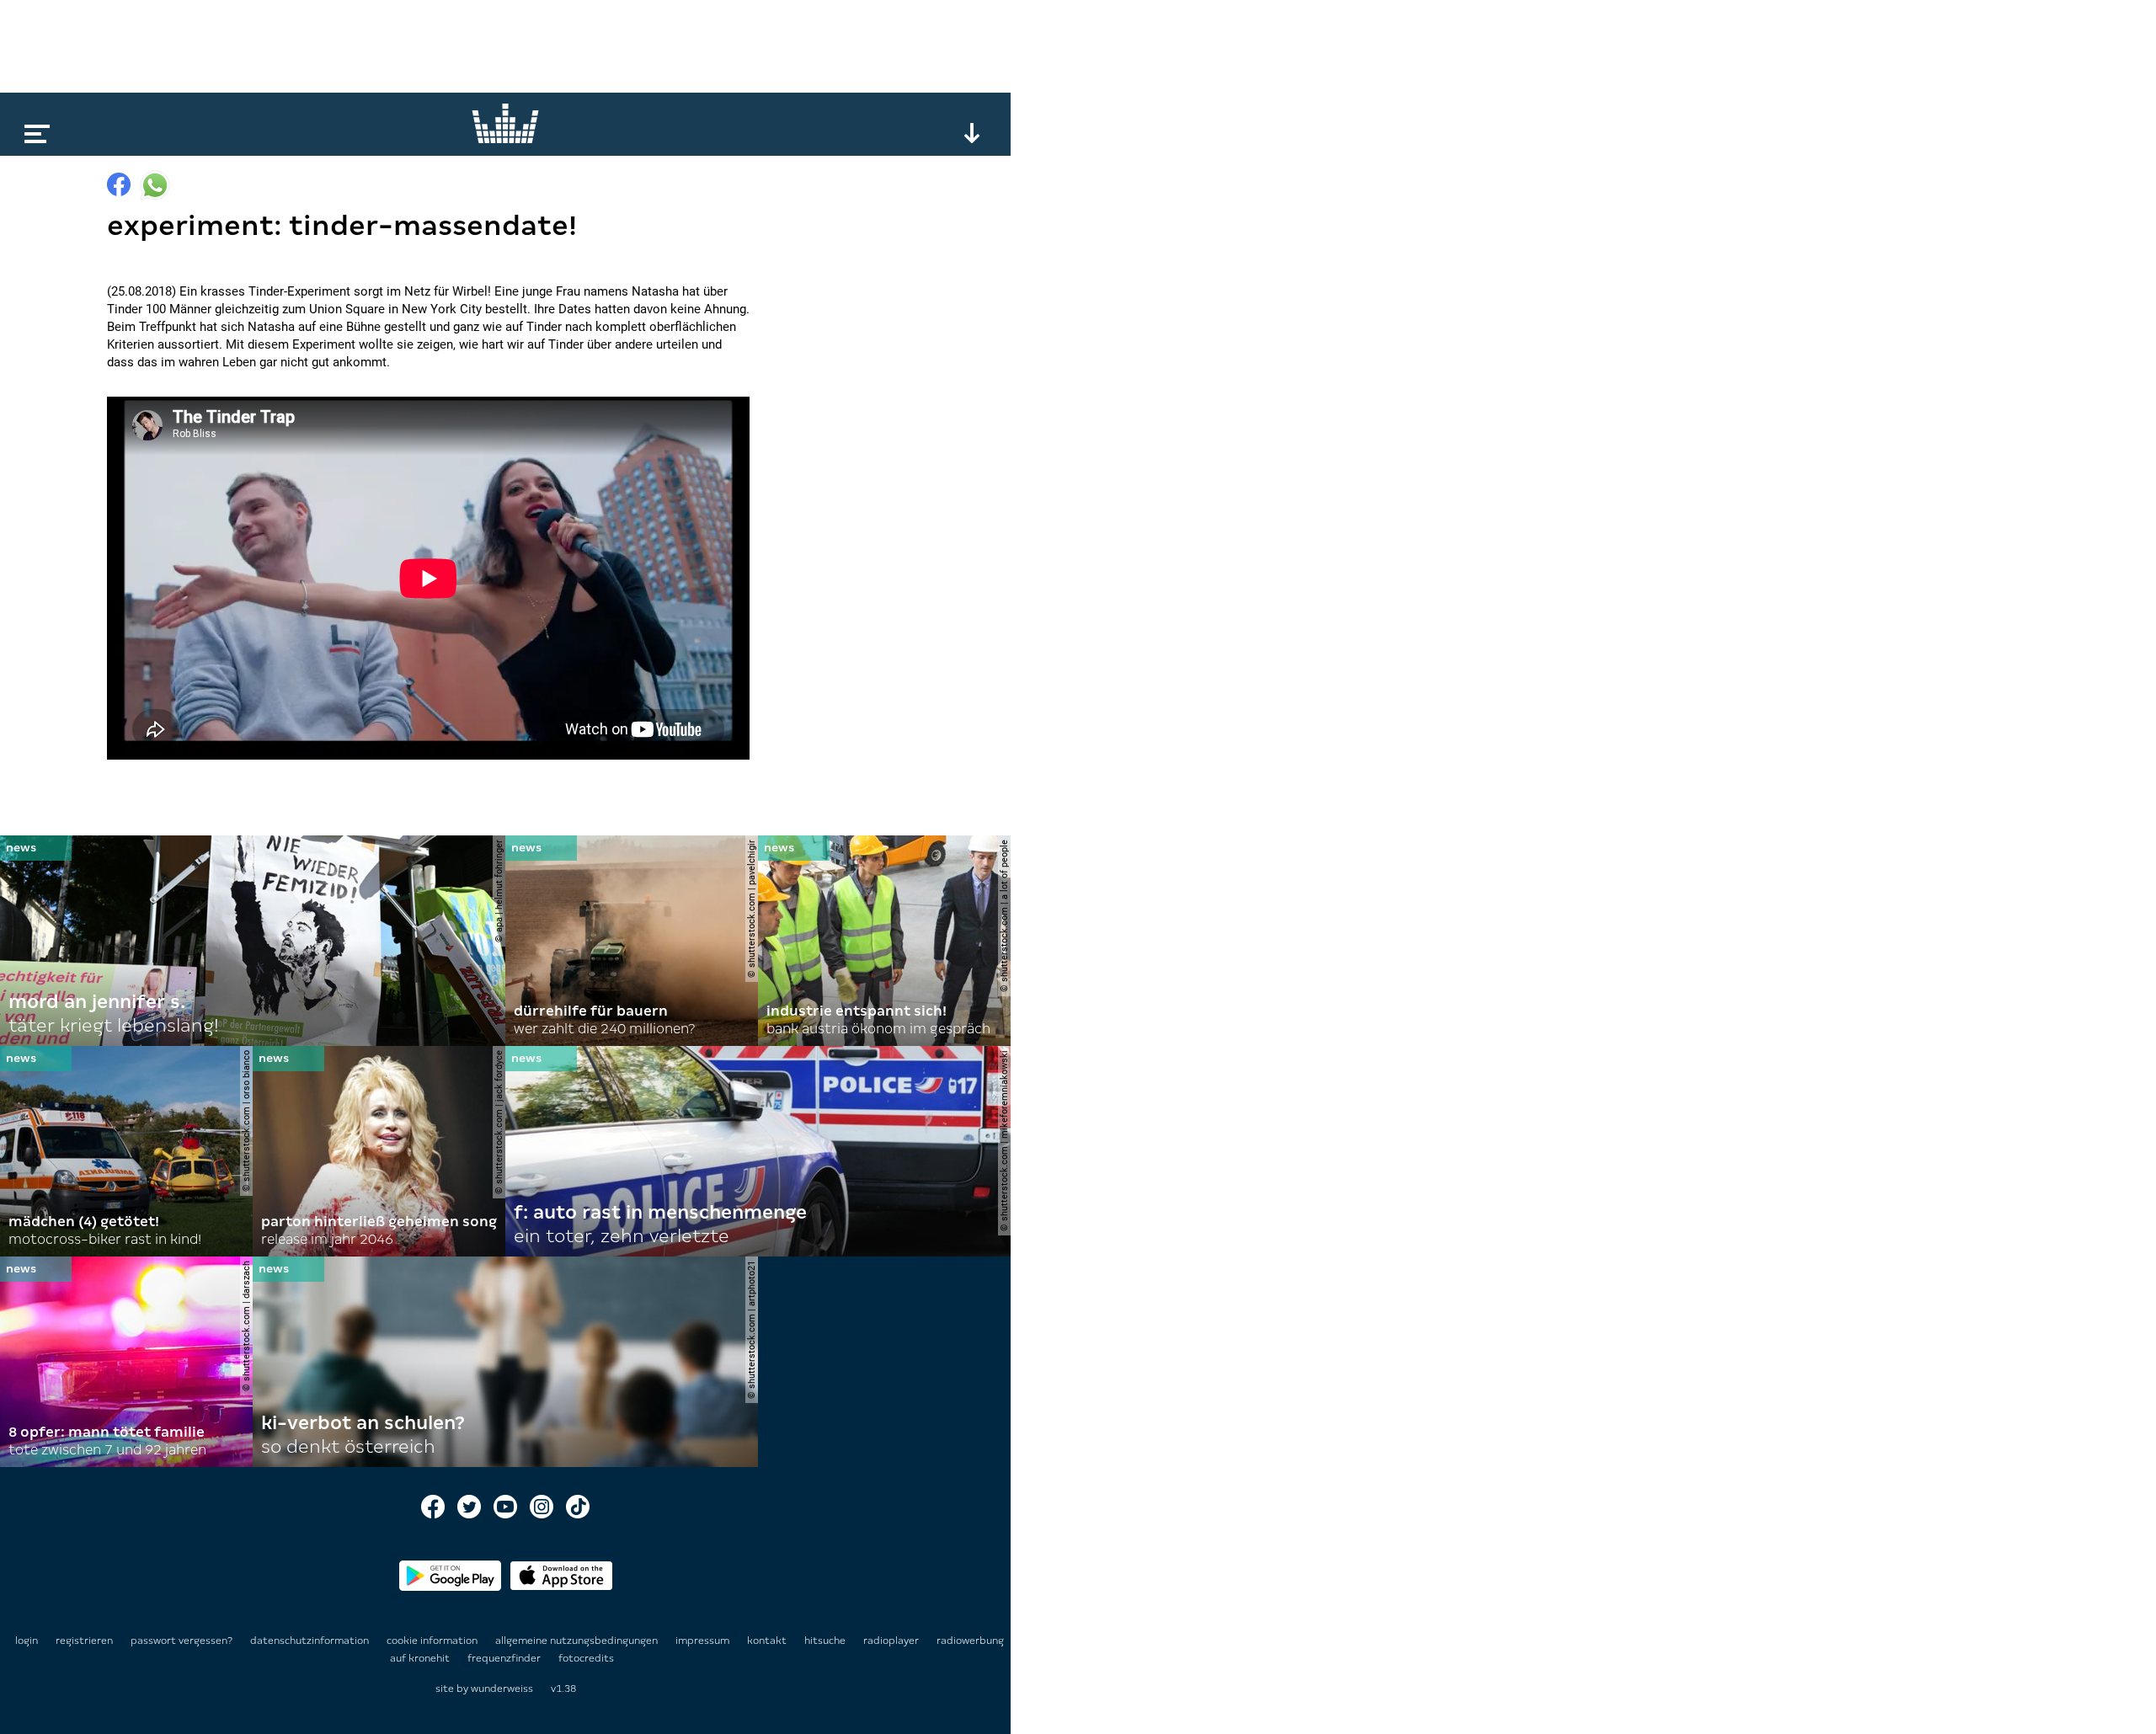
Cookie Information (433, 1641)
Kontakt (768, 1641)
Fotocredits (586, 1658)
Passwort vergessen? (181, 1641)
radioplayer (892, 1641)
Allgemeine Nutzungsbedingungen (578, 1641)
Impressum (704, 1641)
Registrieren (84, 1641)
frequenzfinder (505, 1658)
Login (27, 1641)
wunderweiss (502, 1689)
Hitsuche (826, 1641)
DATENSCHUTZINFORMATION (311, 1641)
